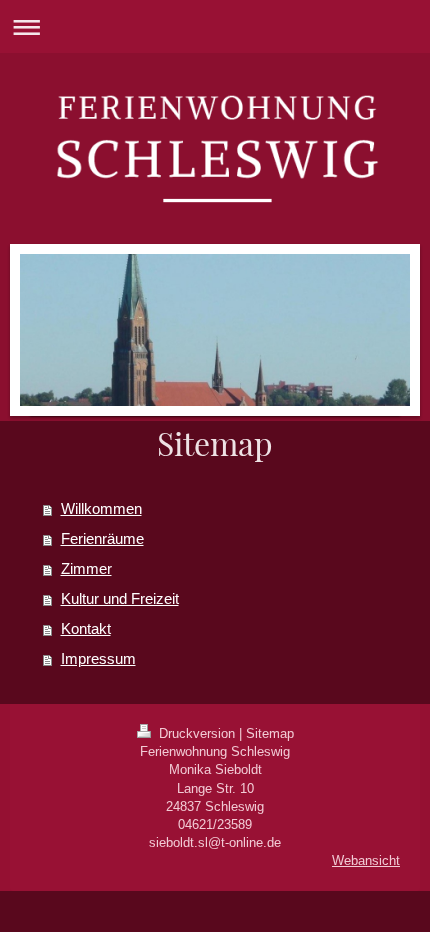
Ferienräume (102, 538)
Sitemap (270, 733)
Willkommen (101, 508)
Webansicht (366, 860)
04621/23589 (215, 824)
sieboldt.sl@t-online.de (215, 842)
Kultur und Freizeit (120, 598)
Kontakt (86, 628)
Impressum (98, 658)
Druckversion (197, 733)
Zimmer (86, 568)
